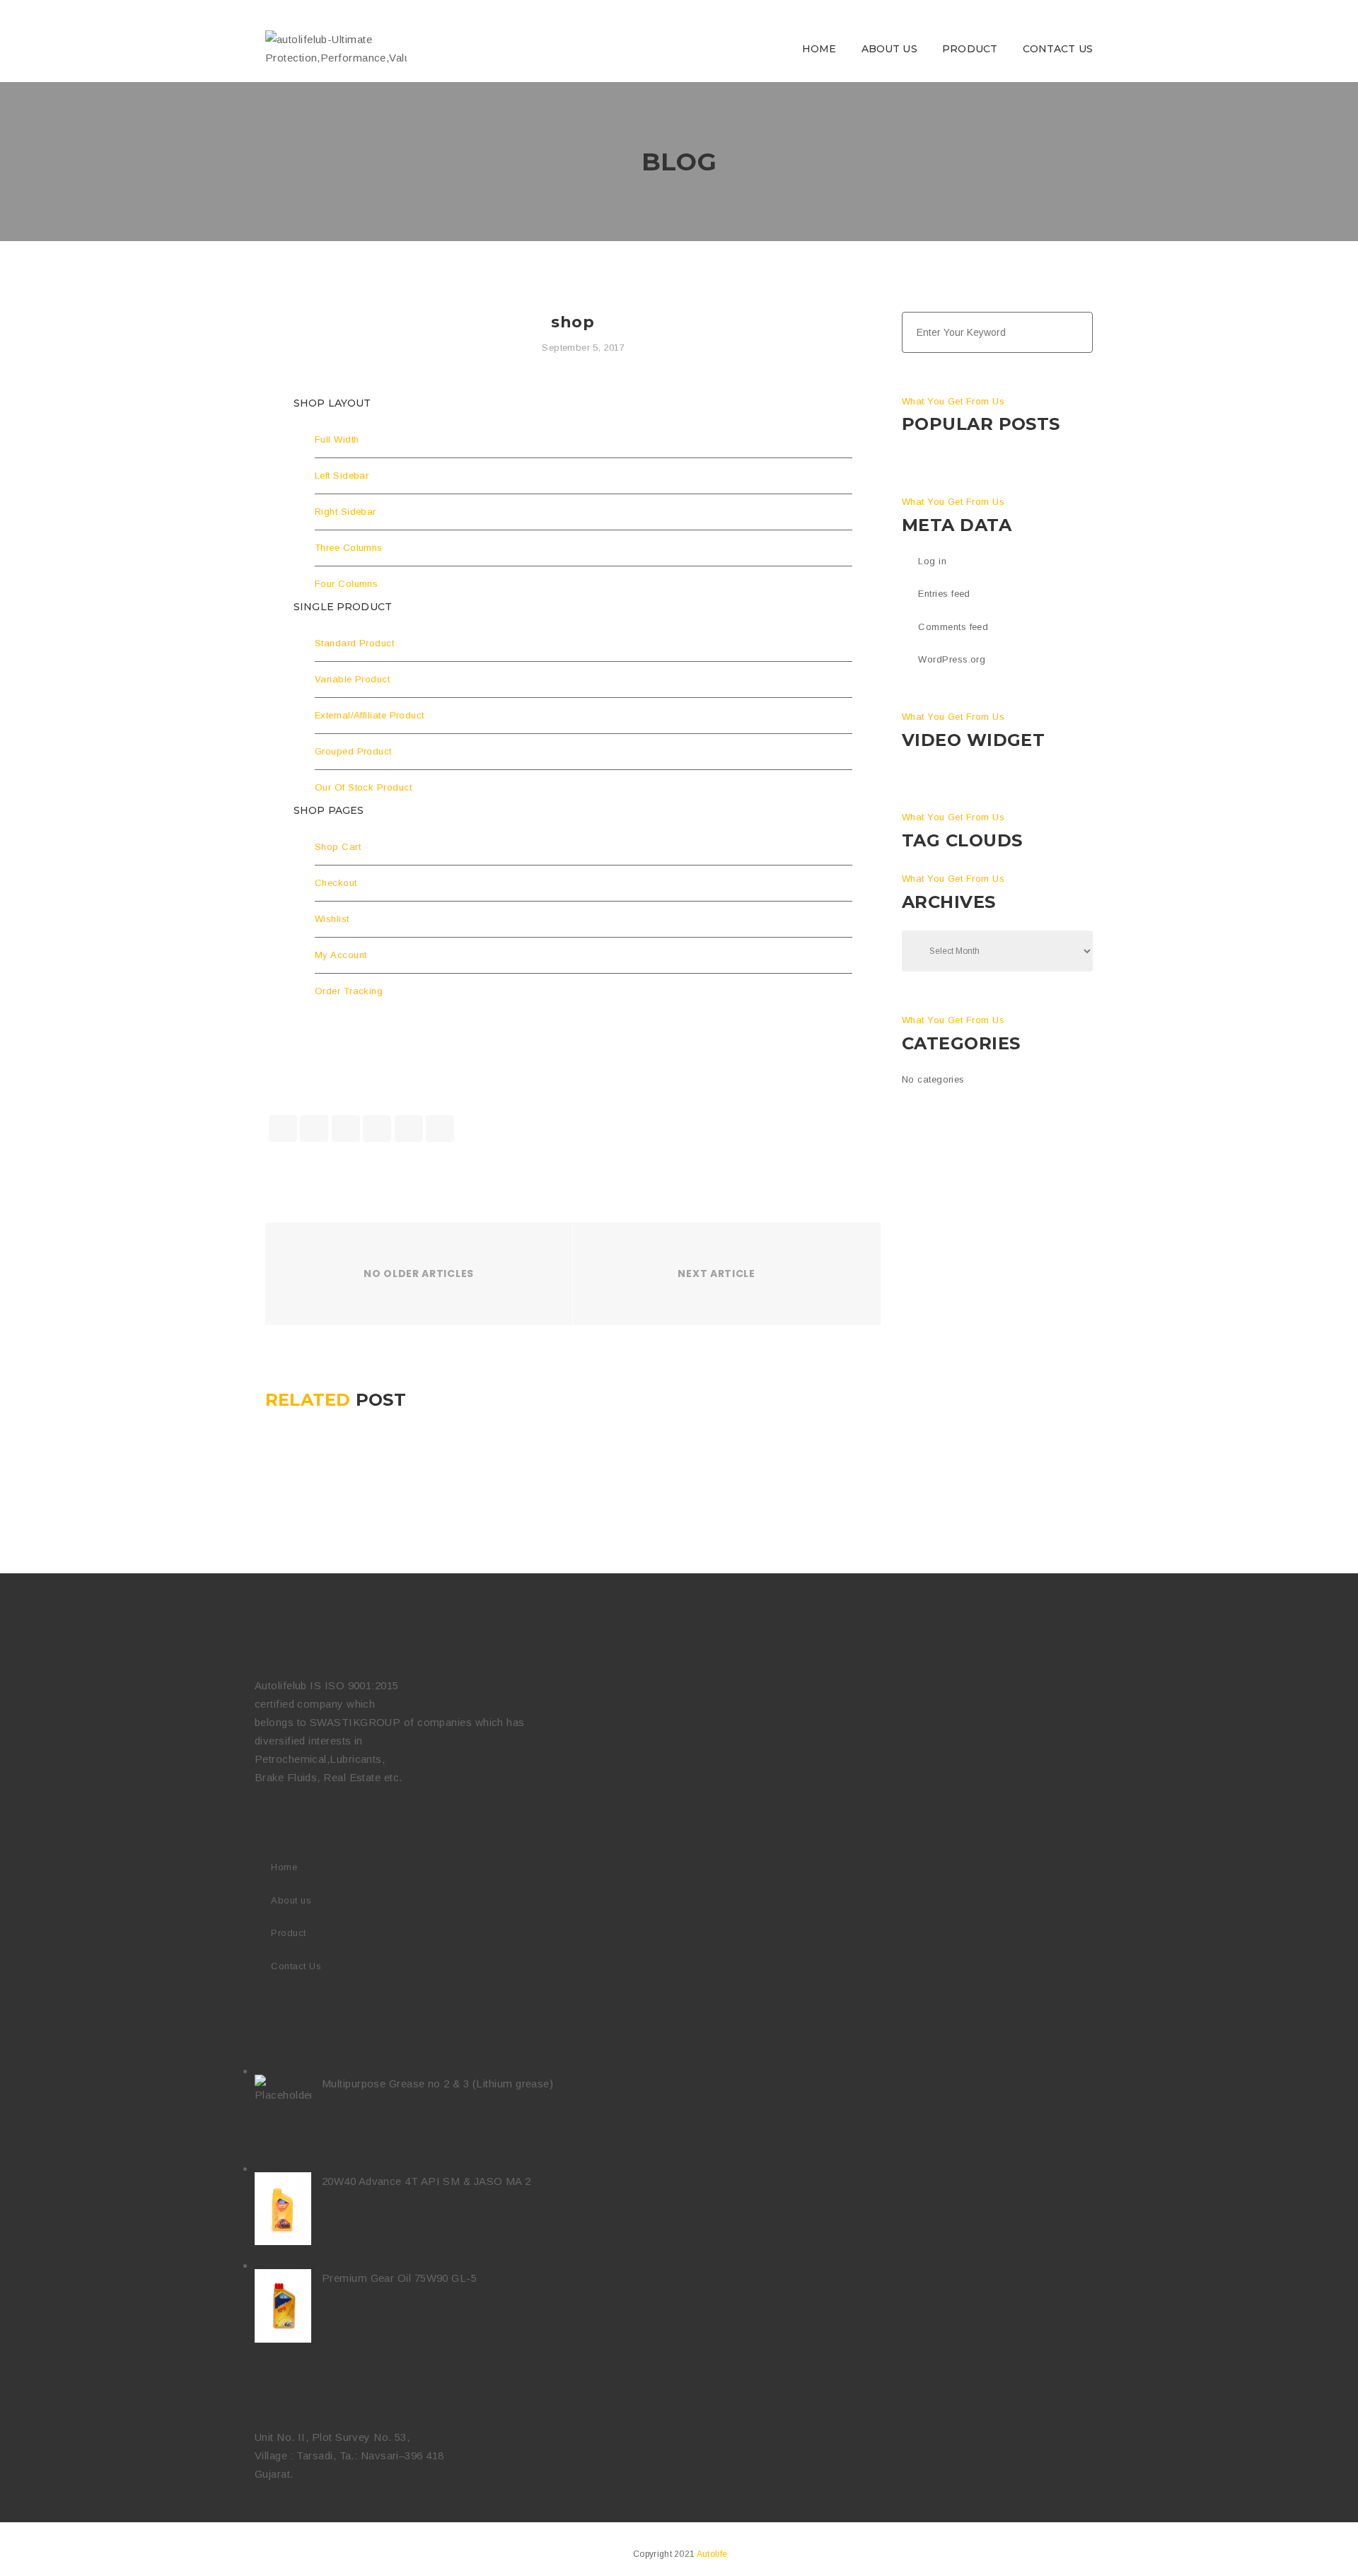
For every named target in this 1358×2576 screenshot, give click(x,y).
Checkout (336, 883)
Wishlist (332, 919)
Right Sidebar (346, 512)
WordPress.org (952, 659)
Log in (932, 561)
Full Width (337, 439)
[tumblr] (409, 1129)
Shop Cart (338, 847)
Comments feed (953, 627)
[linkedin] (377, 1129)
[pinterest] (440, 1129)
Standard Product (354, 643)
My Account (341, 955)
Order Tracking (349, 991)
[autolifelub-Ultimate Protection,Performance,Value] (336, 48)
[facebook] (283, 1129)
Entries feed (944, 594)
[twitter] (314, 1129)
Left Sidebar (342, 476)
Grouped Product (353, 751)
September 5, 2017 (583, 348)
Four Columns (346, 584)
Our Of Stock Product (363, 787)
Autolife (712, 2554)
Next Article (716, 1274)
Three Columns (349, 548)
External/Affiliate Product (370, 715)
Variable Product (352, 679)
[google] (346, 1129)
